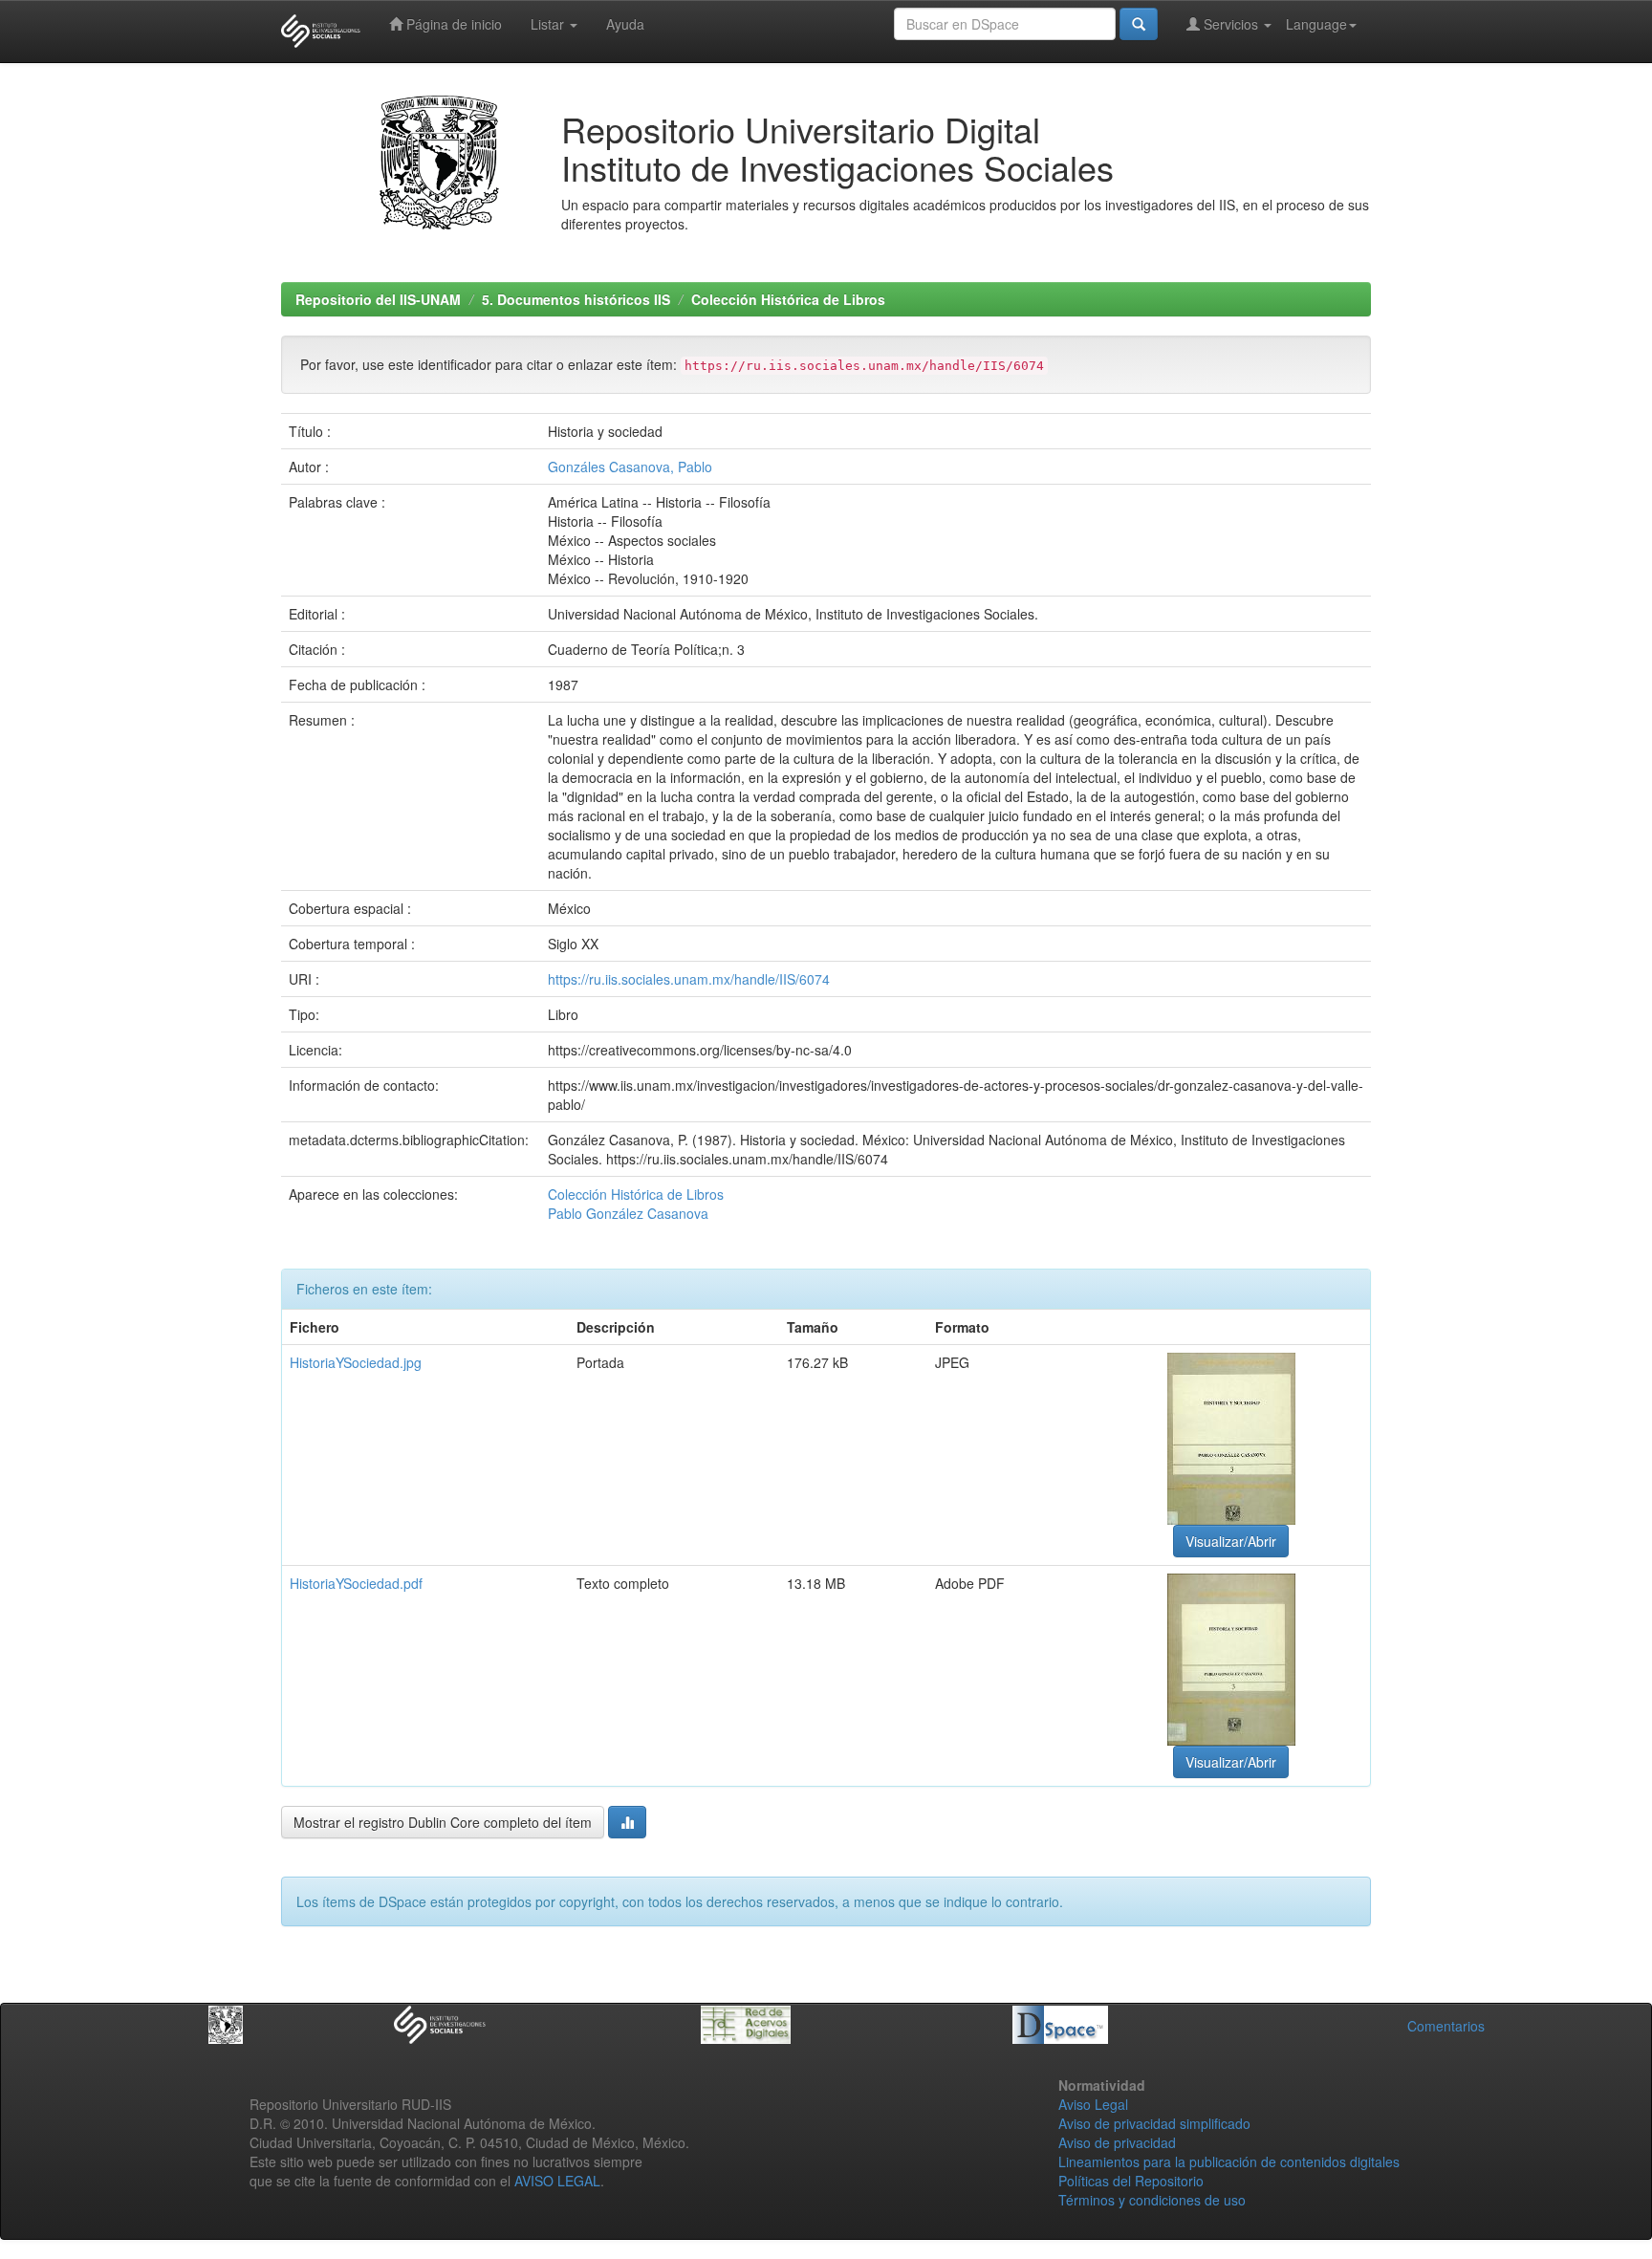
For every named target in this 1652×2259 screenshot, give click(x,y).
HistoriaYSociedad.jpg (356, 1362)
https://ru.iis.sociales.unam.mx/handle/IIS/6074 (689, 979)
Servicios (1231, 24)
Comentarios (1446, 2026)
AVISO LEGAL (557, 2181)
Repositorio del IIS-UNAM (378, 299)
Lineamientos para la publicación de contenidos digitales (1229, 2161)
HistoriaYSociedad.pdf (356, 1583)
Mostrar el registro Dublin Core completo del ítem (443, 1822)
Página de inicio (452, 24)
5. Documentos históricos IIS (576, 299)
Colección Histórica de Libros (788, 299)
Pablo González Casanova (628, 1213)
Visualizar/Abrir (1231, 1541)
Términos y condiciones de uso (1152, 2200)
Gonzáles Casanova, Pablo (630, 467)
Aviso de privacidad (1117, 2142)
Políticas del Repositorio (1131, 2181)
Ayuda (625, 24)
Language (1316, 24)
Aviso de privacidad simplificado (1154, 2123)
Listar (549, 24)
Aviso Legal (1093, 2104)
